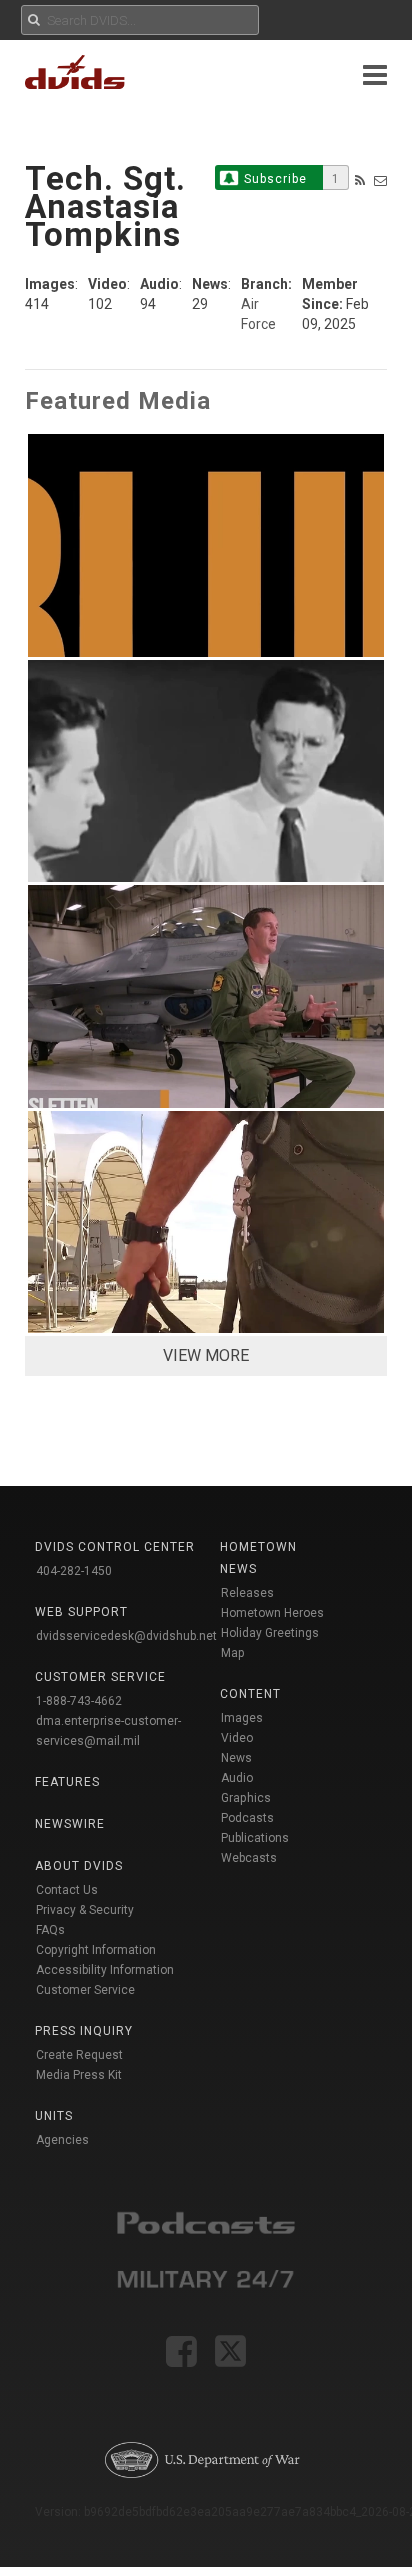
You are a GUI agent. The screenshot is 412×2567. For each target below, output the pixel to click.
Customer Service (85, 1990)
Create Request (79, 2055)
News (236, 1758)
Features (67, 1782)
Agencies (62, 2140)
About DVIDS (79, 1866)
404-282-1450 (74, 1571)
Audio (237, 1778)
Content (250, 1694)
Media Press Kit (79, 2075)
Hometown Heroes (272, 1613)
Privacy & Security (85, 1910)
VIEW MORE (206, 1355)
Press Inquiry (84, 2031)
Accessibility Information (105, 1970)
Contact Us (67, 1890)
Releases (247, 1593)
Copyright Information (96, 1950)
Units (54, 2116)
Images (242, 1718)
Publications (255, 1838)
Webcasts (249, 1858)
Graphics (246, 1798)
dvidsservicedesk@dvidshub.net (126, 1636)
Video (237, 1738)
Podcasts (247, 1818)
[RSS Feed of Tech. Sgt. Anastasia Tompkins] (360, 180)
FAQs (50, 1930)
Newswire (70, 1824)
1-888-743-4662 (79, 1701)
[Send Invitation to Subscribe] (380, 180)
